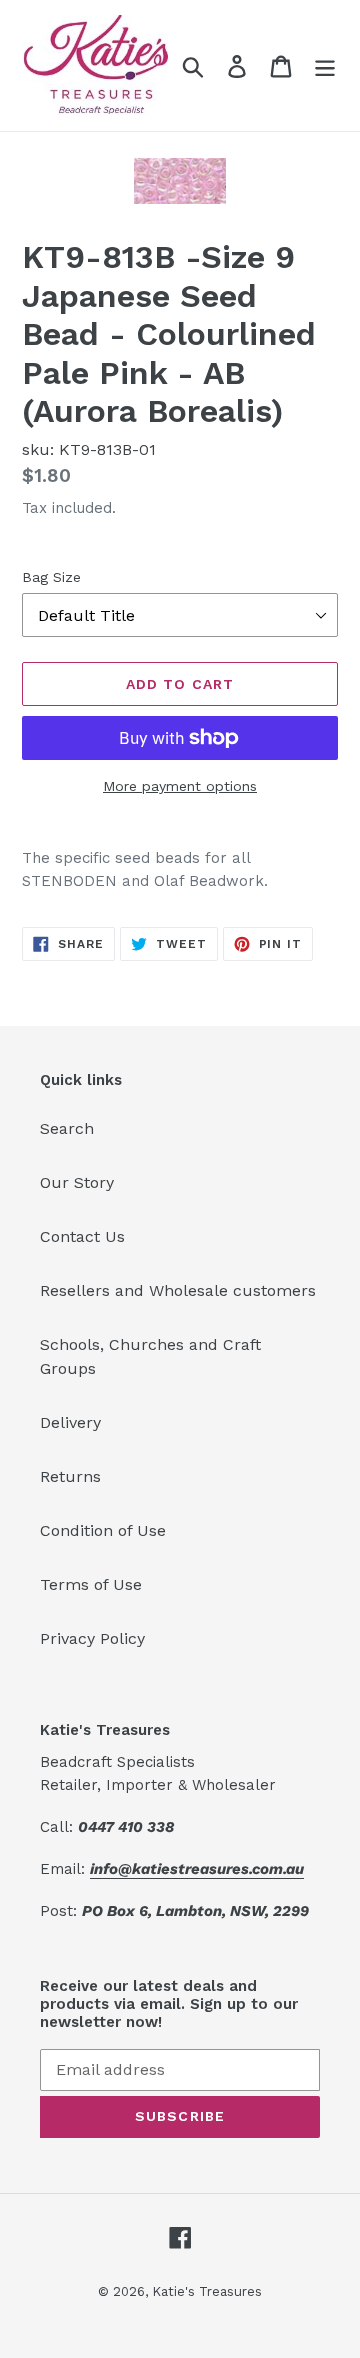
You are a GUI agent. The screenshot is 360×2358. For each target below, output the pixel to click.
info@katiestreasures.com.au (197, 1869)
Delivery (70, 1422)
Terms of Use (91, 1584)
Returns (70, 1476)
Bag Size (51, 577)
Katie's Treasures (207, 2291)
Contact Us (82, 1236)
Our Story (77, 1182)
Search (67, 1128)
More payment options (180, 786)
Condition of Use (103, 1530)
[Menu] (325, 65)
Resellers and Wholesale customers (178, 1290)
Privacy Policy (92, 1638)
